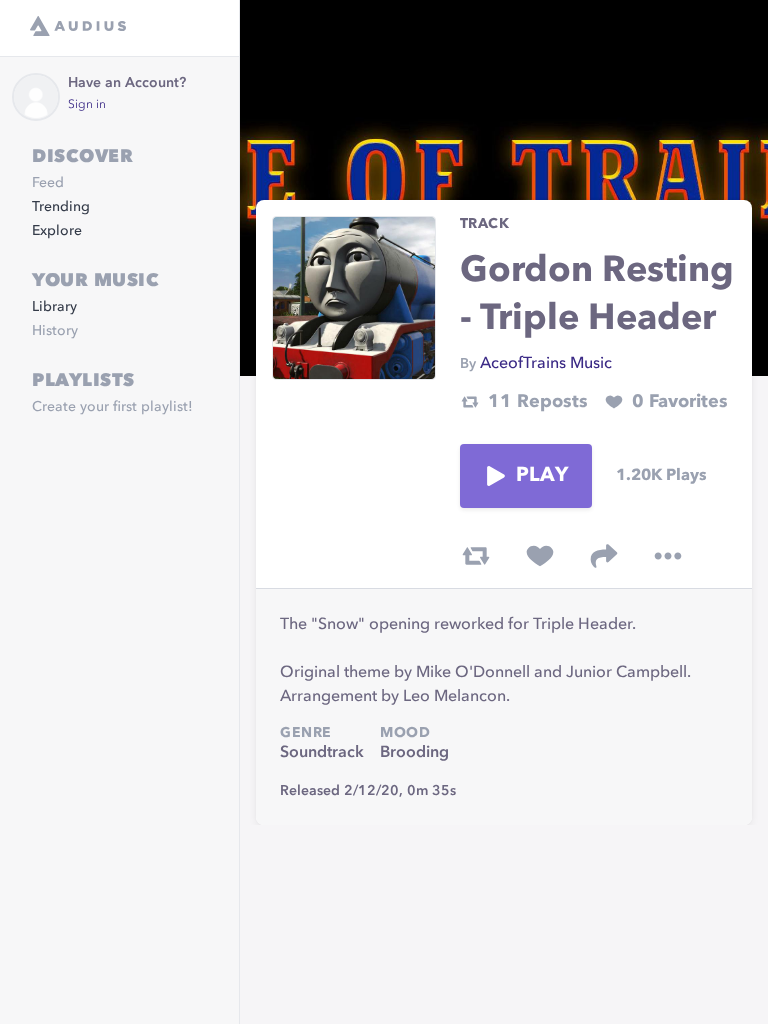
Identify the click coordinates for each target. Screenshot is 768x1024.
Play (542, 476)
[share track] (604, 556)
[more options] (668, 556)
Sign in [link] (87, 105)
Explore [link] (57, 231)
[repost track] (476, 556)
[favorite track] (540, 556)
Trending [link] (61, 207)
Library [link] (54, 307)
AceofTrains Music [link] (546, 364)
